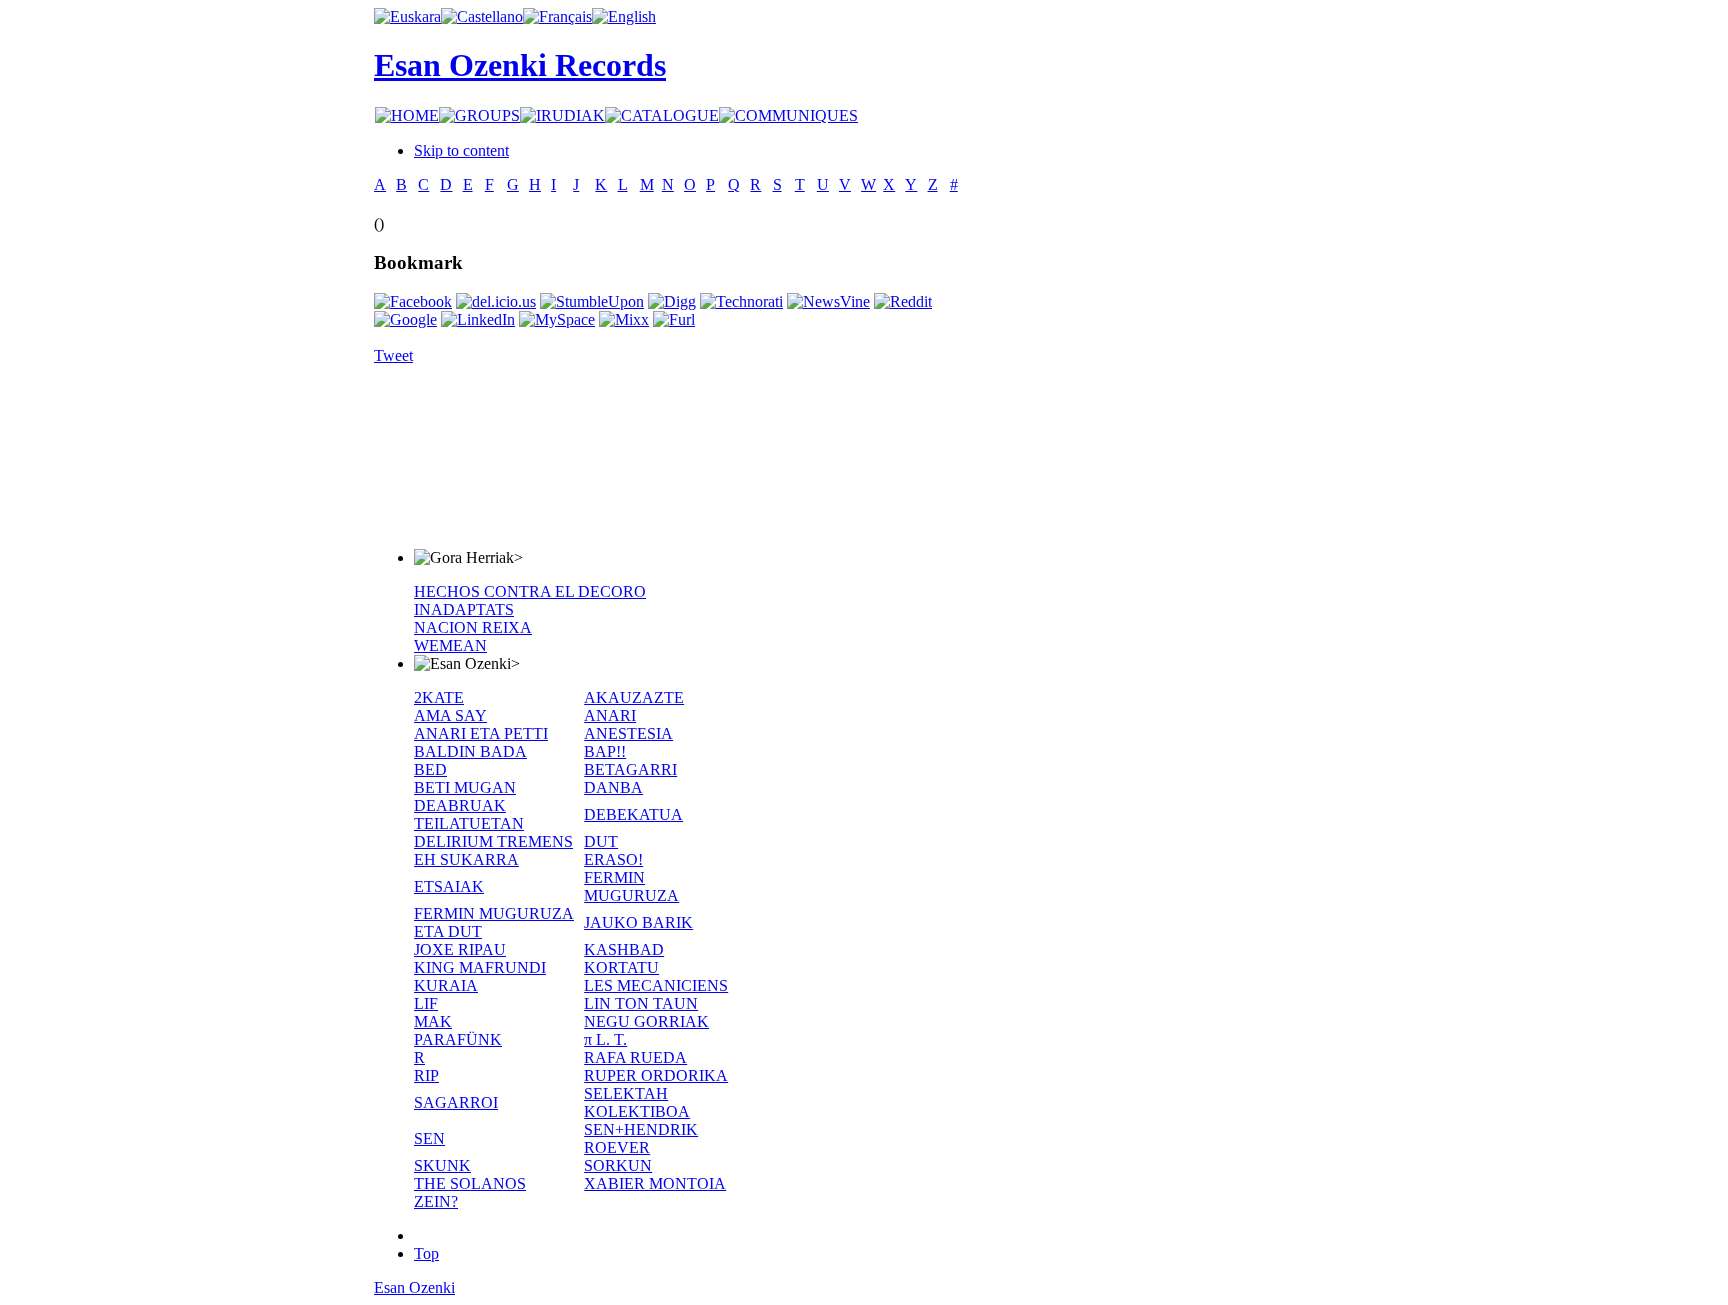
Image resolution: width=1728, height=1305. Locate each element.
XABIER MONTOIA (655, 1183)
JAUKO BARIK (638, 922)
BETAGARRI (630, 769)
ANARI (610, 715)
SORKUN (618, 1165)
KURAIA (446, 985)
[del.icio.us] (496, 301)
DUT (601, 841)
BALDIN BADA (470, 751)
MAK (433, 1021)
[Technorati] (741, 301)
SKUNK (442, 1165)
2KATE (439, 697)
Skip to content (461, 150)
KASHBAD (624, 949)
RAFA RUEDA (635, 1057)
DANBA (613, 787)
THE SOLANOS (470, 1183)
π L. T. (605, 1039)
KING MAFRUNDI (480, 967)
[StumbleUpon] (592, 301)
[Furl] (674, 319)
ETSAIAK (449, 886)
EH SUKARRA (466, 859)
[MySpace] (557, 319)
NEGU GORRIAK (646, 1021)
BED (430, 769)
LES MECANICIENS (656, 985)
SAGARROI (456, 1102)
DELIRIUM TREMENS (493, 841)
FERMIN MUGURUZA (631, 886)
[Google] (405, 319)
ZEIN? (436, 1201)
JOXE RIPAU (460, 949)
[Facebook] (413, 301)
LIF (426, 1003)
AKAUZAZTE (634, 697)
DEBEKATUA (633, 814)
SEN (429, 1138)
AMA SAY (450, 715)
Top (426, 1253)
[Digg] (672, 301)
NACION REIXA (473, 627)
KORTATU (621, 967)
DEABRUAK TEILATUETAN (469, 814)
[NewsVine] (828, 301)
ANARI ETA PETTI (481, 733)
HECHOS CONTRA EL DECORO (530, 591)
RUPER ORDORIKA (656, 1075)
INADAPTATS (464, 609)
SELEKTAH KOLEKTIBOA (637, 1102)
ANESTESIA (628, 733)
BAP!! (605, 751)
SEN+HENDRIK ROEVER (641, 1138)
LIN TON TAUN (641, 1003)
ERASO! (613, 859)
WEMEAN (450, 645)
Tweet (393, 355)
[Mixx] (624, 319)
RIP (426, 1075)
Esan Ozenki (414, 1287)
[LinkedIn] (478, 319)
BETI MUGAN (465, 787)
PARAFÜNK (458, 1039)
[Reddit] (903, 301)
